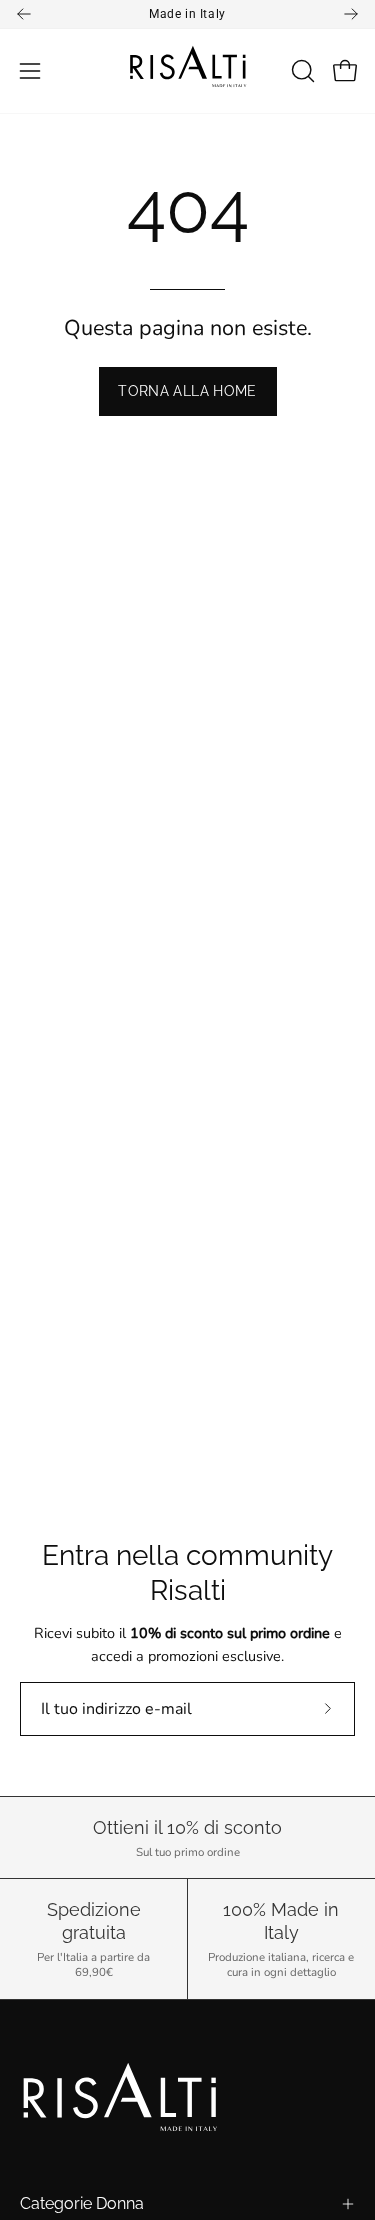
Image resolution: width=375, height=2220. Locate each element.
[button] (301, 71)
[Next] (351, 14)
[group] (187, 14)
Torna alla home (187, 390)
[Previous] (24, 14)
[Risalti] (188, 71)
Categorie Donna (82, 2203)
